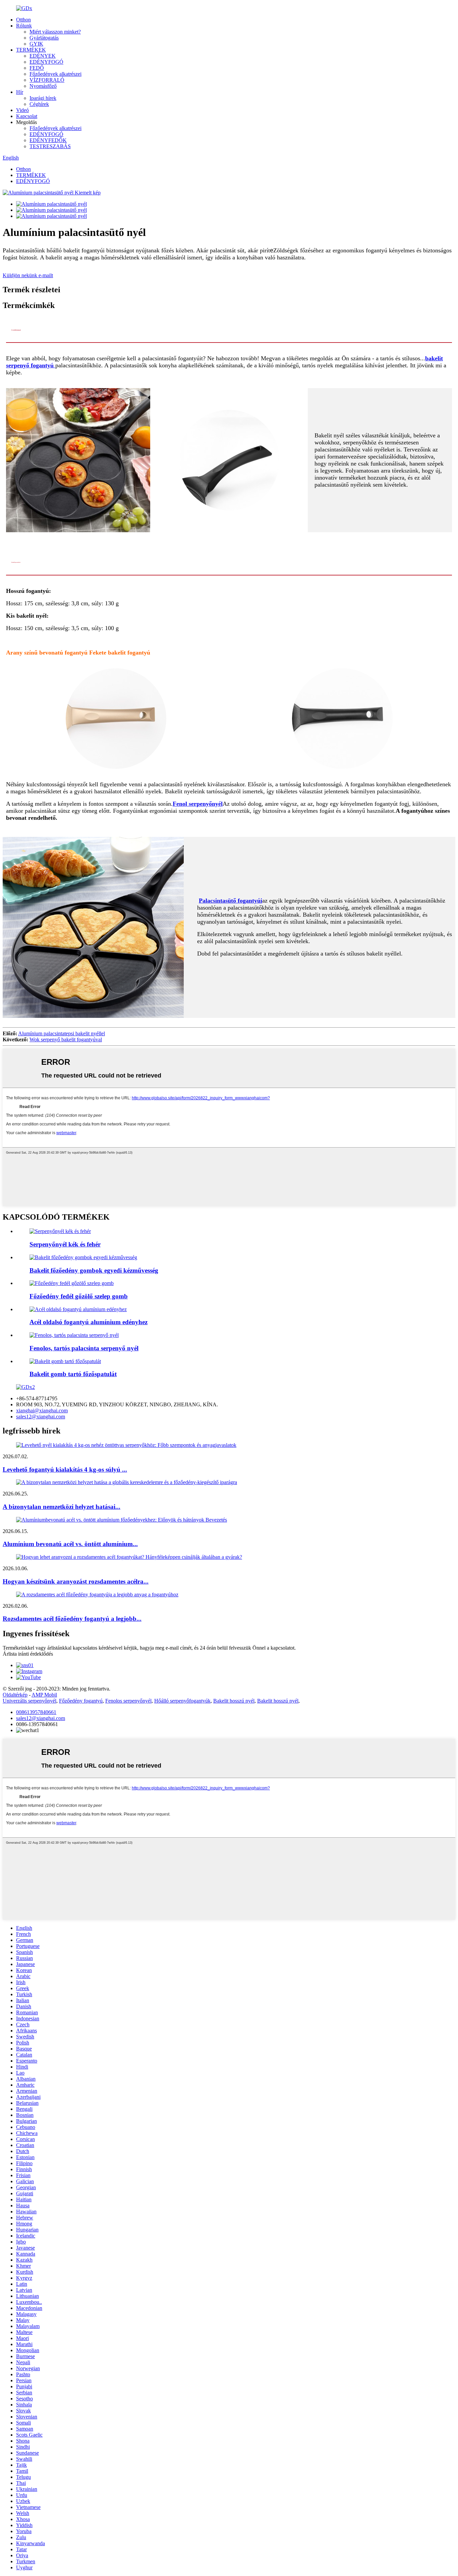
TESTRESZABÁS (50, 146)
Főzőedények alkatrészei (55, 74)
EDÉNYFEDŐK (48, 140)
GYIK (36, 44)
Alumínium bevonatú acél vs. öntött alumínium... (70, 1544)
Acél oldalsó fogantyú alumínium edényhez (89, 1322)
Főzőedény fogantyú (81, 1701)
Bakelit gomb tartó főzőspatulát (73, 1374)
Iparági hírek (43, 98)
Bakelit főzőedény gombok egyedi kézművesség (94, 1270)
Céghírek (39, 104)
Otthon (23, 20)
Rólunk (24, 26)
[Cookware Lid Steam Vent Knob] (72, 1283)
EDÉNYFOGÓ (46, 62)
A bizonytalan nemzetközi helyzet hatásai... (62, 1507)
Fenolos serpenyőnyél (128, 1701)
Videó (22, 110)
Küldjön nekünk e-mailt (28, 275)
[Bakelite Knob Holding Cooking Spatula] (65, 1361)
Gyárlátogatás (44, 38)
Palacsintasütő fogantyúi (231, 901)
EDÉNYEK (43, 56)
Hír (20, 92)
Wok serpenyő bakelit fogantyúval (66, 1039)
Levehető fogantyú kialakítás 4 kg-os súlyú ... (65, 1469)
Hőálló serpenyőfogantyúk (182, 1701)
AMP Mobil (44, 1695)
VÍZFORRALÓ (47, 80)
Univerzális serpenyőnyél (30, 1701)
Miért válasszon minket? (55, 32)
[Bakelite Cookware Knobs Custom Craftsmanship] (83, 1257)
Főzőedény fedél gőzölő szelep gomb (79, 1296)
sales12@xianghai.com (41, 1417)
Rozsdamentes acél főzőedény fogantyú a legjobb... (72, 1619)
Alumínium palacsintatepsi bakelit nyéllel (62, 1033)
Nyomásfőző (43, 86)
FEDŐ (37, 68)
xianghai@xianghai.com (42, 1410)
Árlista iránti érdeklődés (28, 1654)
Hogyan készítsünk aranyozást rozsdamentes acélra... (76, 1581)
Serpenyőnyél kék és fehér (65, 1244)
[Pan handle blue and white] (60, 1231)
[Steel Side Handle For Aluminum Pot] (78, 1309)
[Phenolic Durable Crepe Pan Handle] (74, 1335)
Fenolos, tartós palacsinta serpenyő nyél (84, 1348)
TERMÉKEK (31, 50)
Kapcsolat (27, 116)
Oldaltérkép (15, 1695)
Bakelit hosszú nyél (234, 1701)
